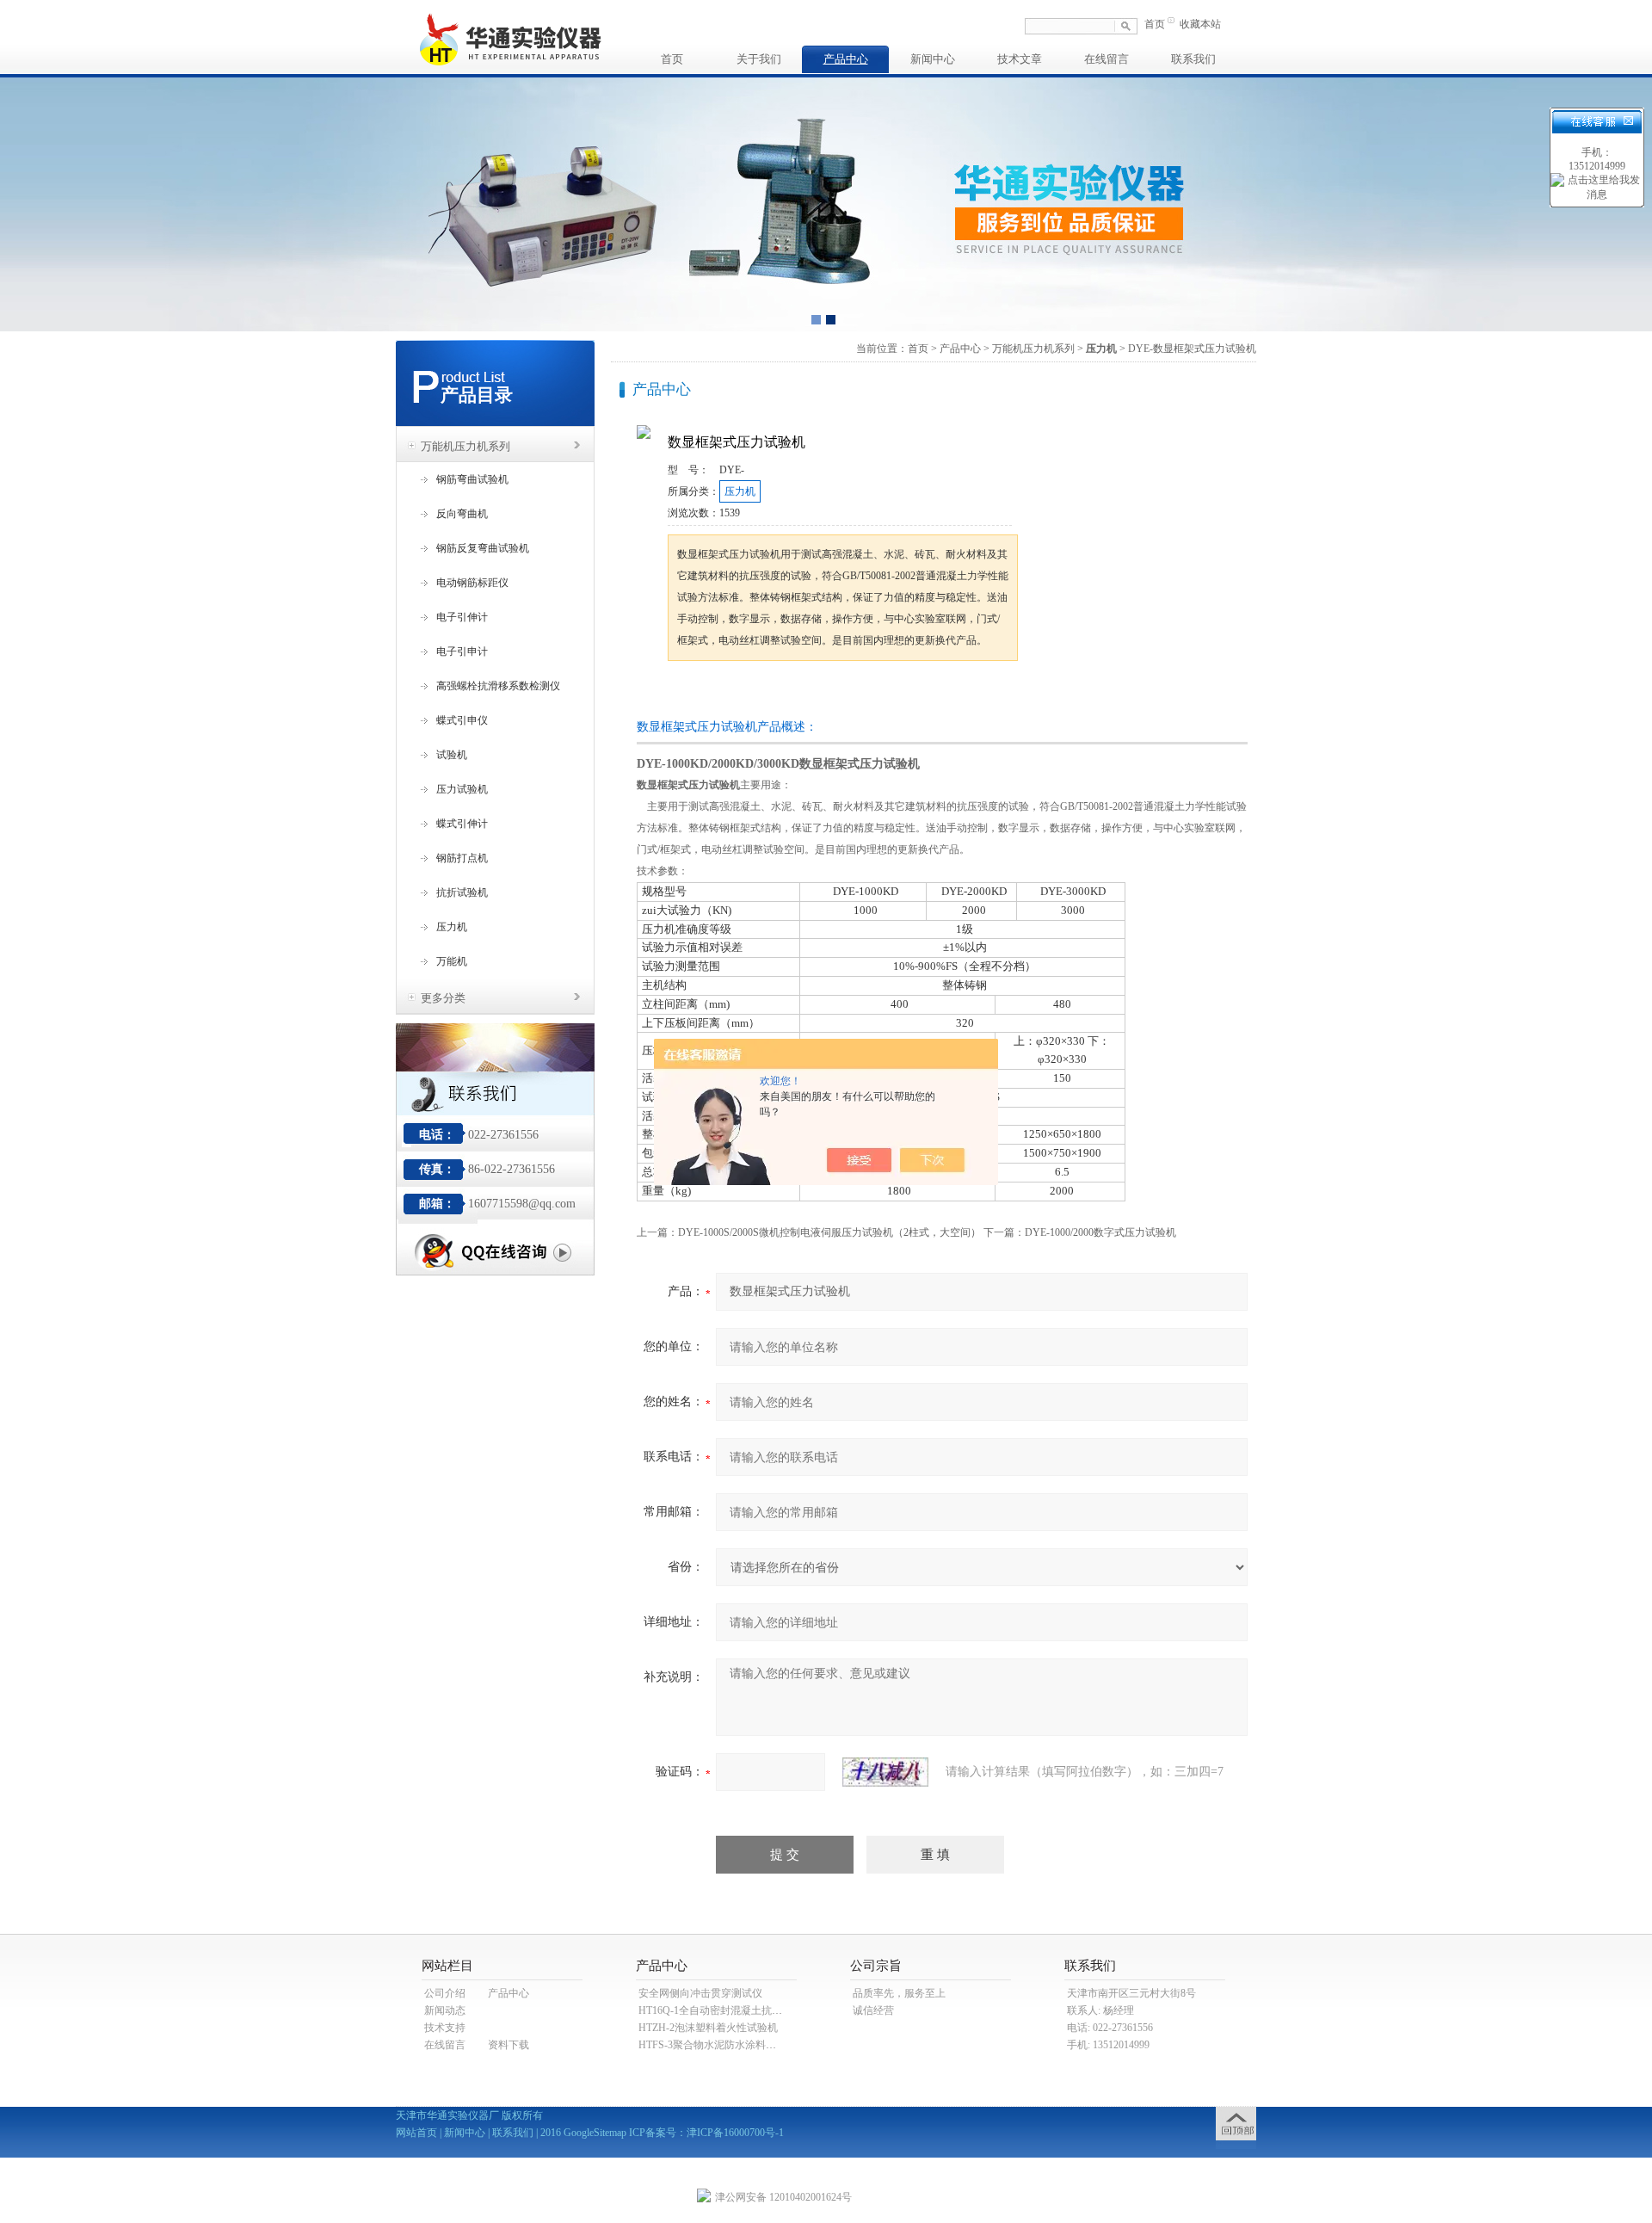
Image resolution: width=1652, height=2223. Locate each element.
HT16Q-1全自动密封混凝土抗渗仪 (715, 2010)
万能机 (452, 961)
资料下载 (509, 2045)
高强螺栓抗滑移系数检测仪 (498, 686)
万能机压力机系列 (465, 446)
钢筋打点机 (462, 858)
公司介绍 (445, 1993)
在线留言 (1106, 59)
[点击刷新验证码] (885, 1772)
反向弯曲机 (462, 514)
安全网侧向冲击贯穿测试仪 (700, 1993)
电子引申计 (462, 651)
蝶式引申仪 (462, 720)
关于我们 (759, 59)
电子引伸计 (462, 617)
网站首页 (416, 2133)
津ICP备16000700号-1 (735, 2133)
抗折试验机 (462, 892)
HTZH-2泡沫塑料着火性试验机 (708, 2028)
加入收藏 (847, 693)
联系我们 (1193, 59)
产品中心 (846, 59)
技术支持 (445, 2028)
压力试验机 (462, 789)
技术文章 (1020, 59)
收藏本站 (1200, 24)
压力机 (452, 927)
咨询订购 (722, 693)
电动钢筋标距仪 (472, 583)
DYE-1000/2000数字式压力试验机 (1100, 1232)
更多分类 (443, 998)
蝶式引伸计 (462, 824)
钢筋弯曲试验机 (472, 479)
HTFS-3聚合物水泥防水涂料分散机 (718, 2045)
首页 (1155, 24)
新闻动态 (445, 2010)
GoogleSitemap (595, 2133)
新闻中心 (933, 59)
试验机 (452, 755)
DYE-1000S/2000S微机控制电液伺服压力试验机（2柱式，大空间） (829, 1232)
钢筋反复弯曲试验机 (483, 548)
